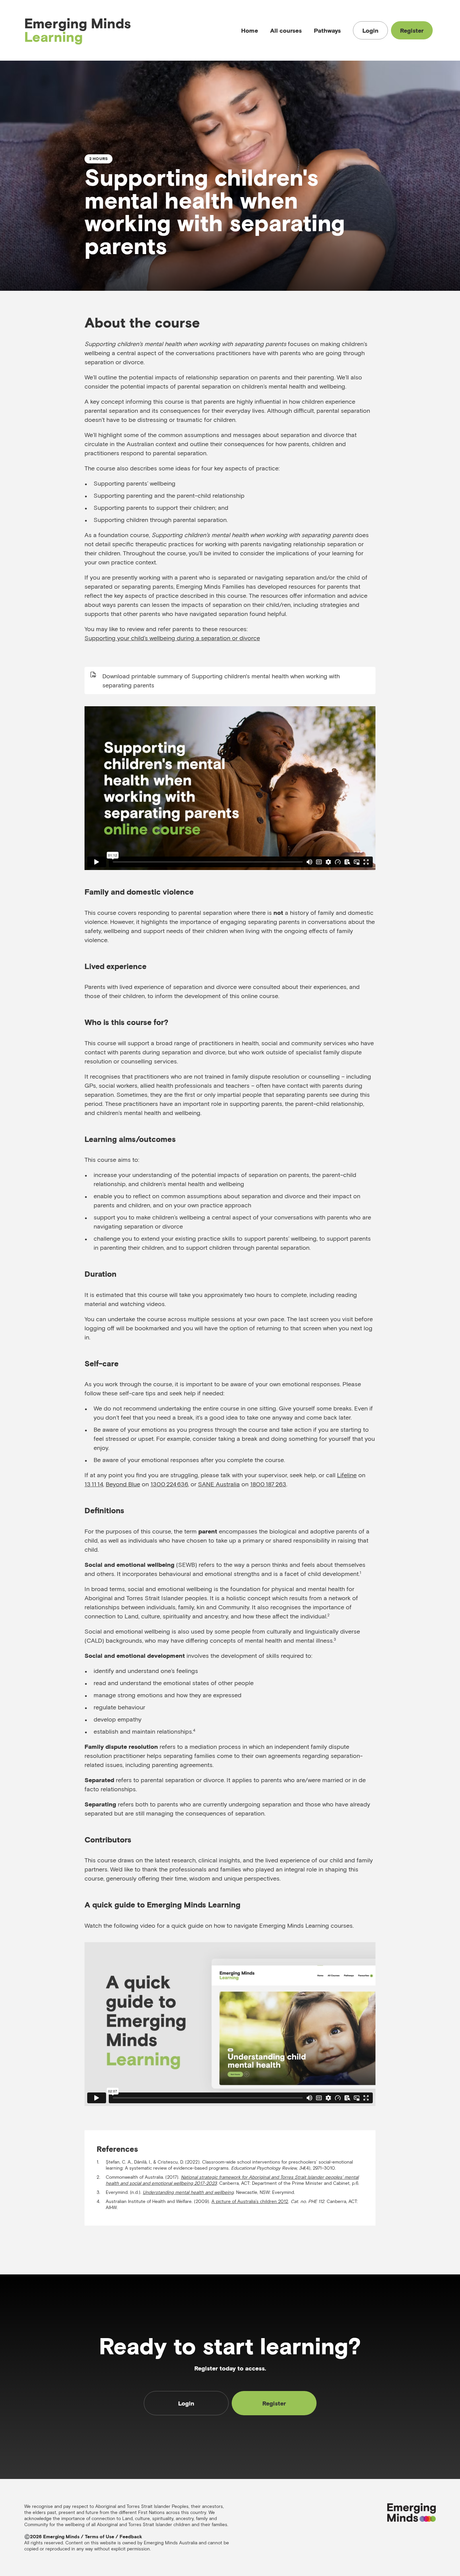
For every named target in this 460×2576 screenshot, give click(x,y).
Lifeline (347, 1475)
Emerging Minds (78, 30)
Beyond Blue (123, 1484)
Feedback (131, 2537)
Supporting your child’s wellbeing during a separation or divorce (172, 638)
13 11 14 (94, 1484)
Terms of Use (100, 2537)
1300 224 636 (169, 1484)
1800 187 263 (268, 1484)
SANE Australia (219, 1484)
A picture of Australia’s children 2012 (250, 2201)
